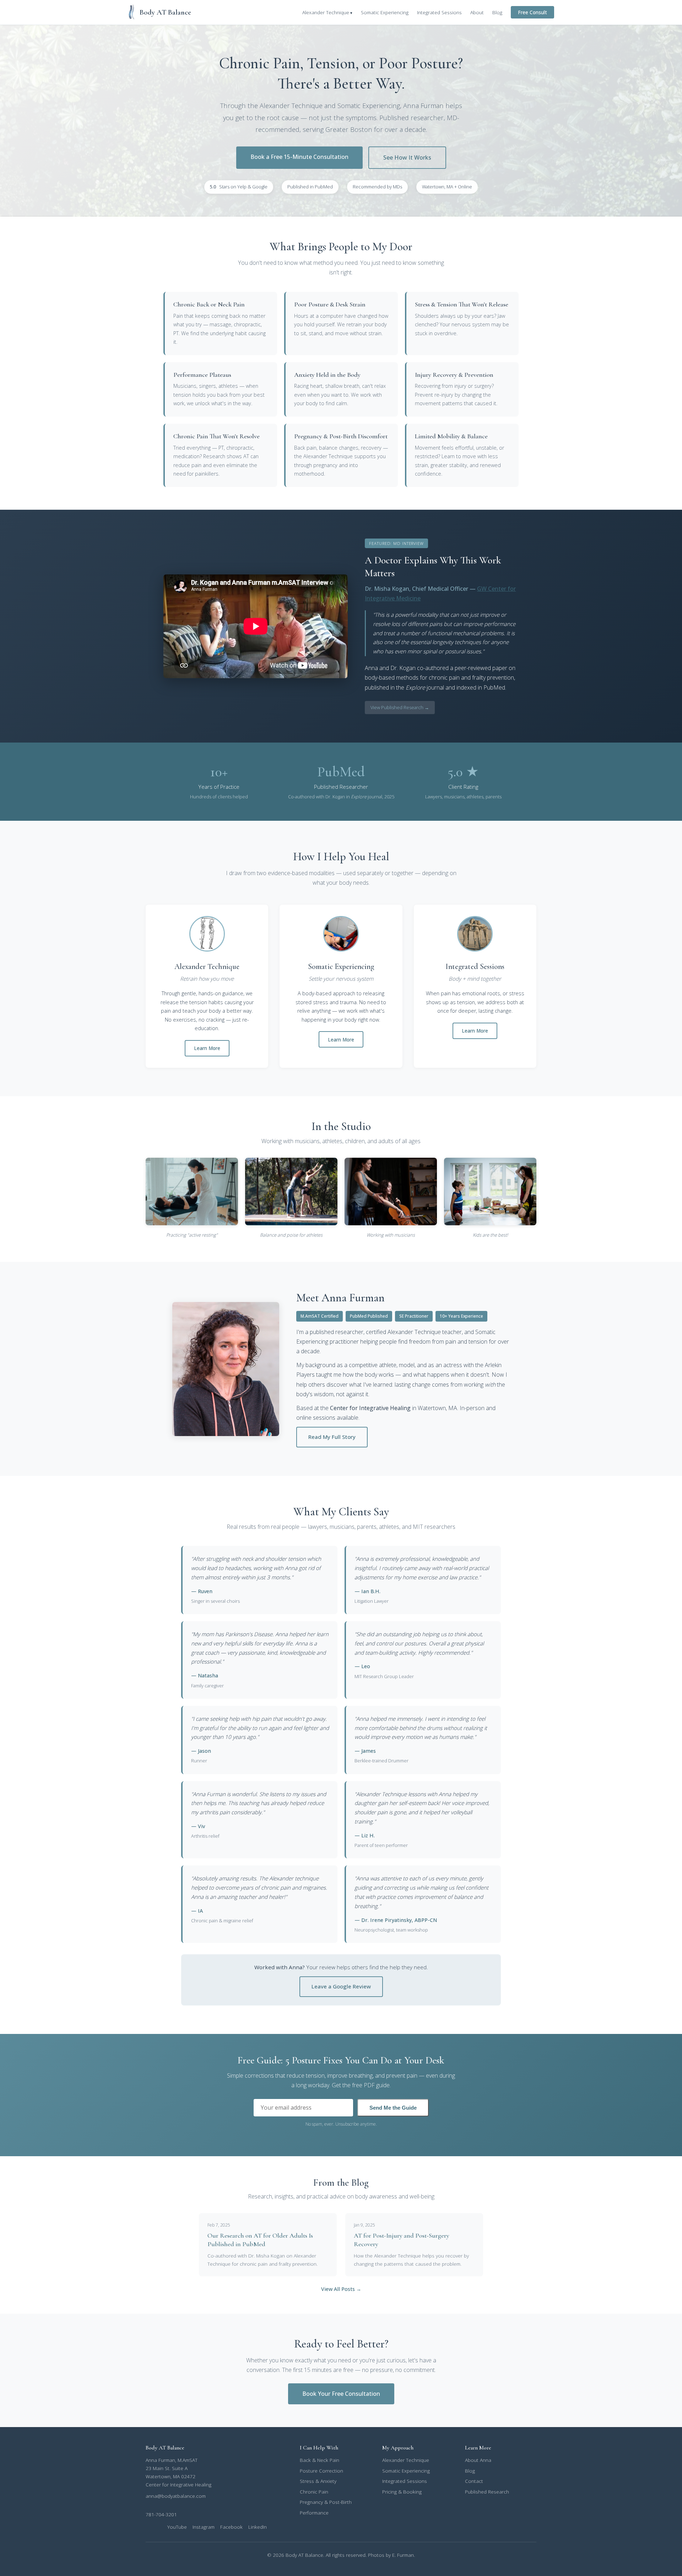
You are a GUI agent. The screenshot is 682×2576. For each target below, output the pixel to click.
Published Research (487, 2492)
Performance (314, 2513)
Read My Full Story (332, 1437)
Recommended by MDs (377, 187)
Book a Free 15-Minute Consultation (299, 157)
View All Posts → (341, 2289)
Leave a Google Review (341, 1986)
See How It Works (407, 157)
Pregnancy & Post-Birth (326, 2502)
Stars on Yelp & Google (239, 187)
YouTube (177, 2527)
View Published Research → (400, 707)
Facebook (231, 2527)
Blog (497, 12)
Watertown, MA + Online (447, 187)
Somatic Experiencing (385, 12)
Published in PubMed (310, 187)
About (477, 12)
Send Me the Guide (393, 2108)
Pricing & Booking (402, 2492)
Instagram (204, 2527)
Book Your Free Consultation (341, 2394)
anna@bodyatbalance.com (176, 2496)
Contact (474, 2481)
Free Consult (532, 12)
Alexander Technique (326, 12)
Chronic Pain (314, 2492)
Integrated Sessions (439, 12)
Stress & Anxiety (318, 2481)
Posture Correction (321, 2471)
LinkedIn (258, 2527)
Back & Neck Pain (320, 2460)
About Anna (478, 2460)
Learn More (207, 1048)
